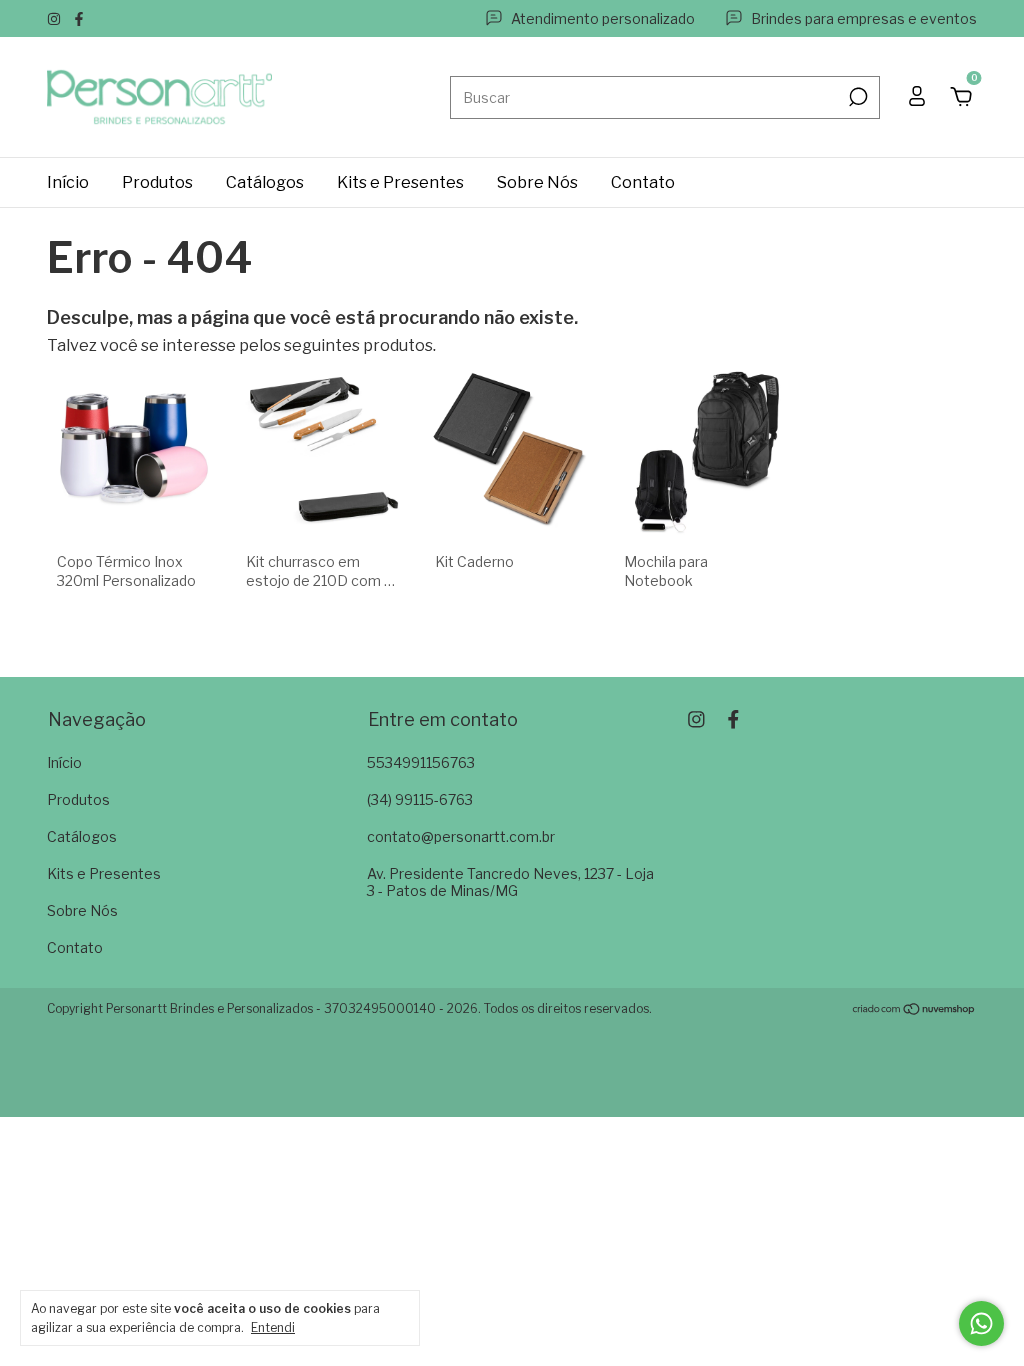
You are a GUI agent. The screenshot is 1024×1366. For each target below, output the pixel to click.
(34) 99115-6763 (420, 799)
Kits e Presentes (400, 182)
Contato (643, 182)
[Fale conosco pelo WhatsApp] (981, 1323)
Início (68, 182)
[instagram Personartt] (55, 18)
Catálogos (265, 182)
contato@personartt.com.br (461, 836)
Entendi (273, 1327)
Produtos (157, 182)
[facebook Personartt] (79, 18)
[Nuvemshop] (914, 1010)
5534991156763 (421, 762)
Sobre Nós (537, 182)
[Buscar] (856, 97)
